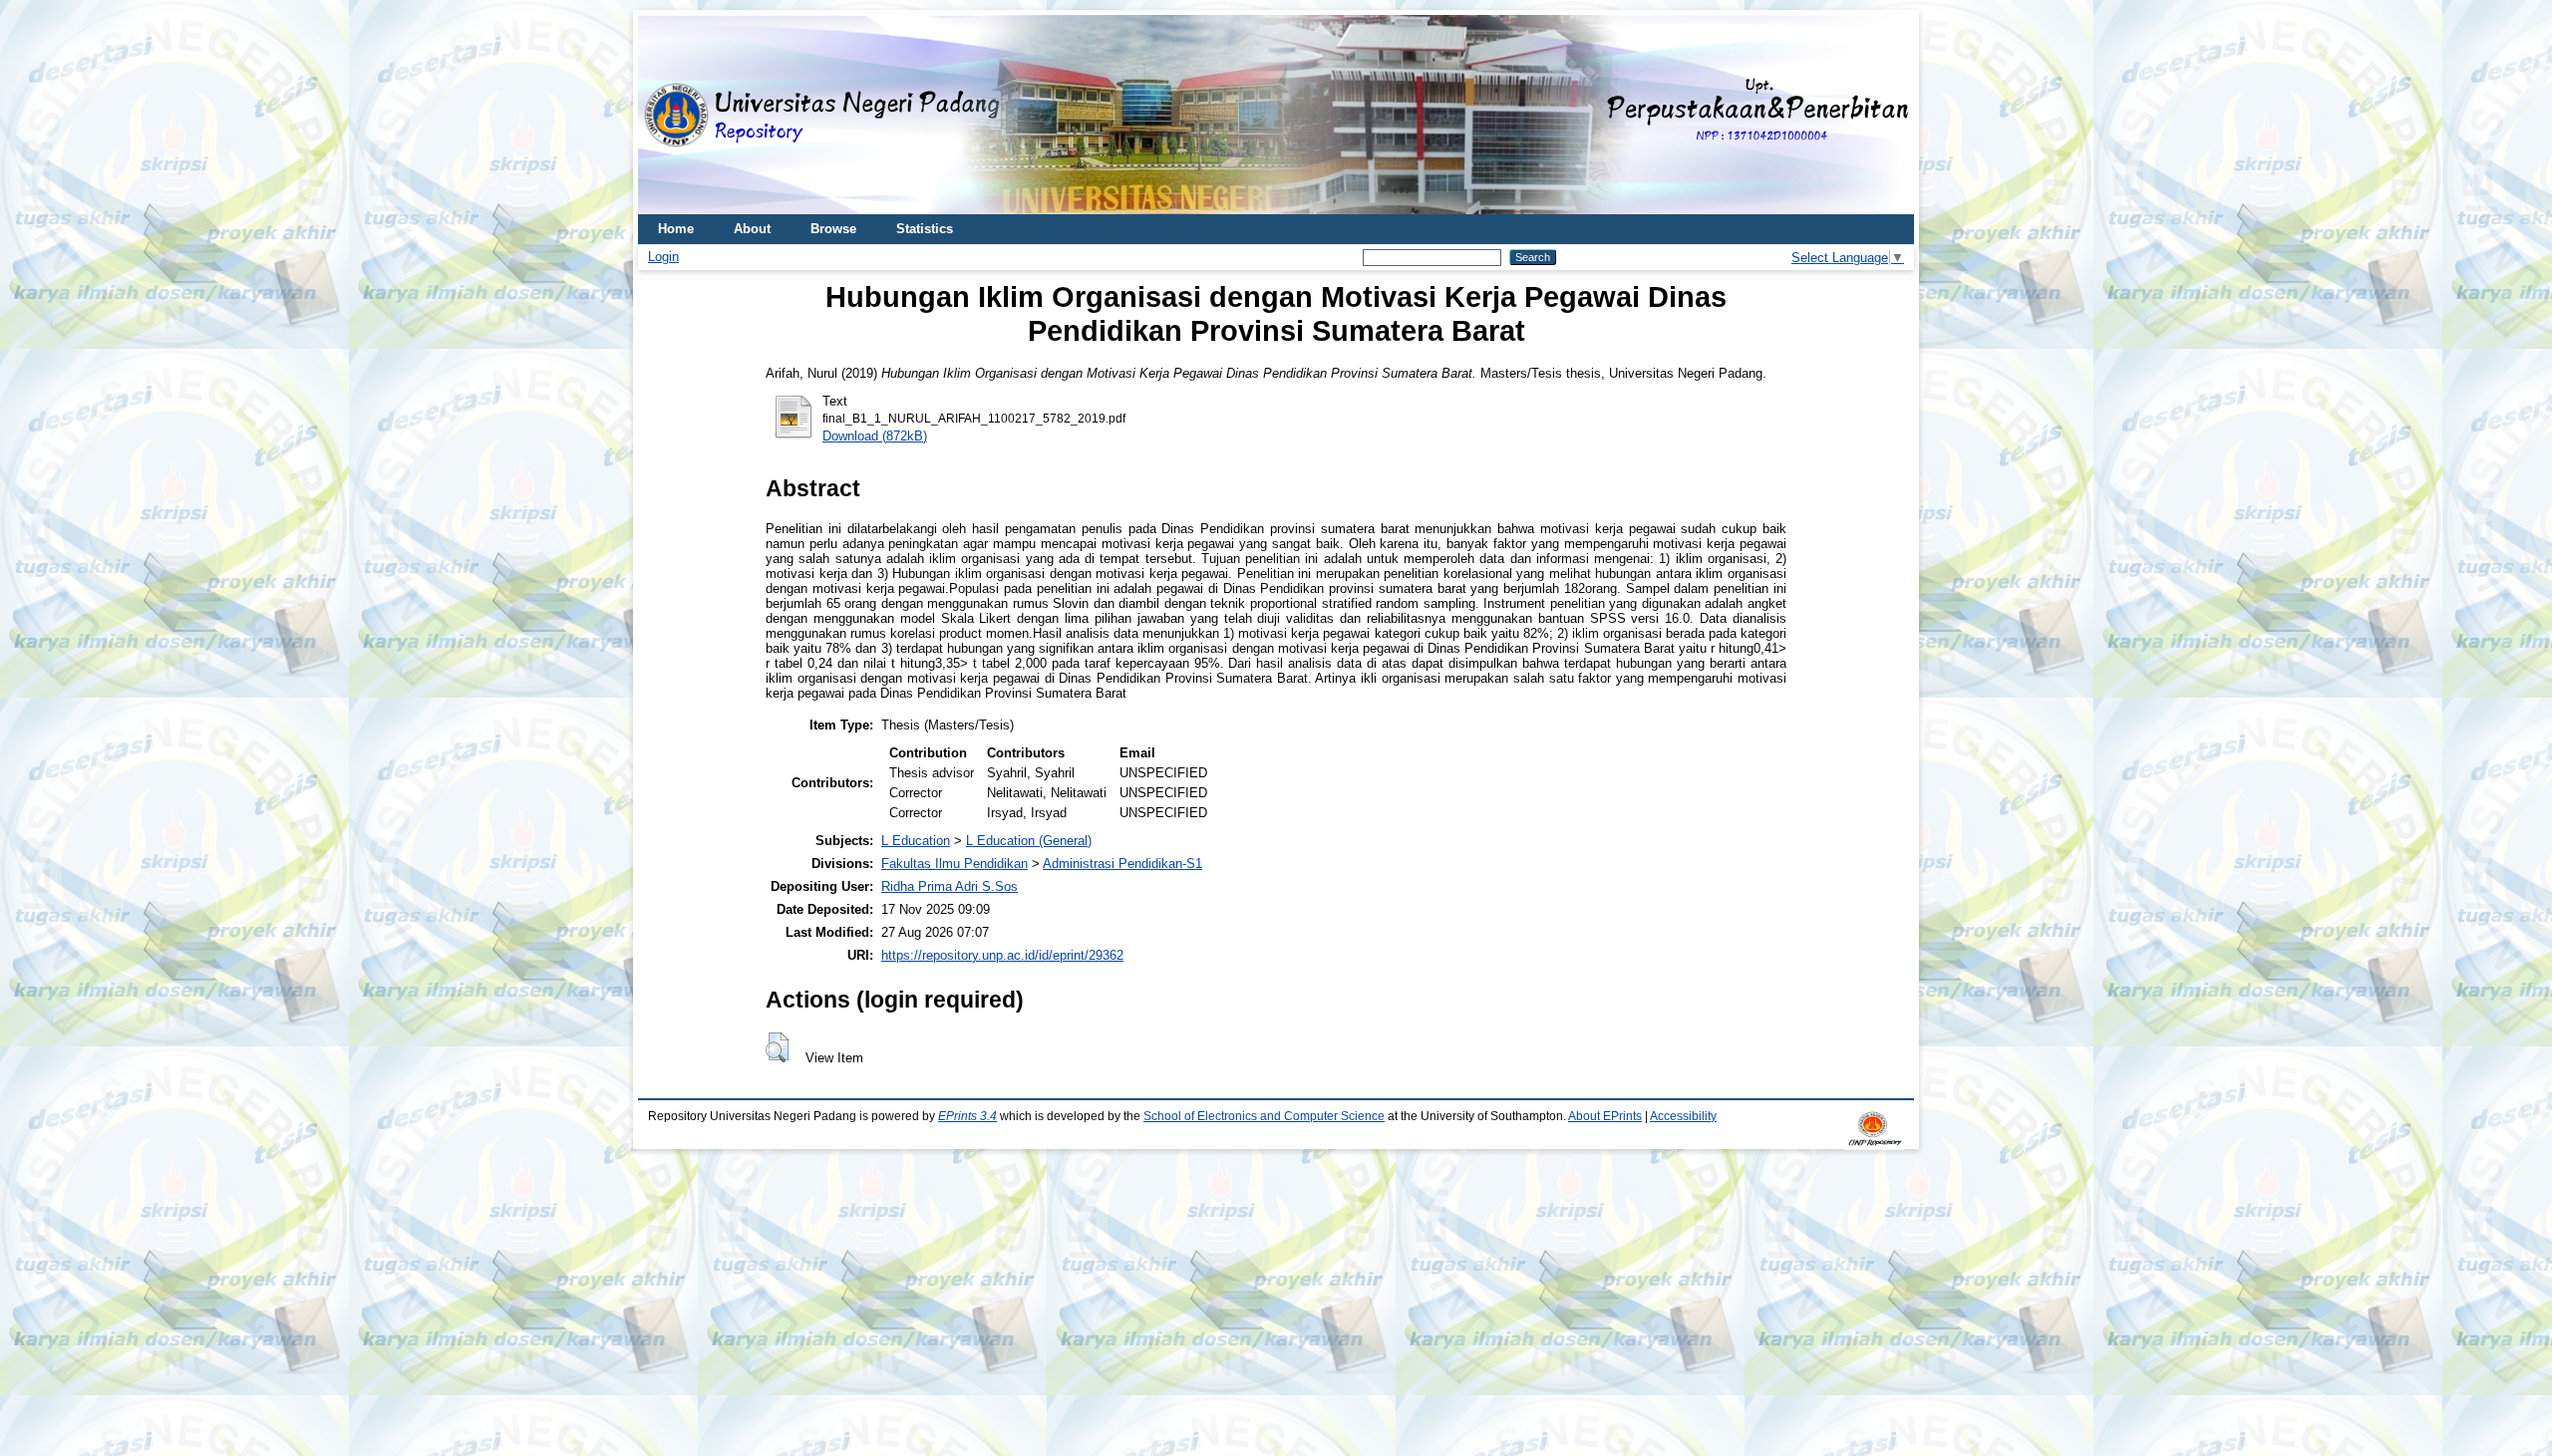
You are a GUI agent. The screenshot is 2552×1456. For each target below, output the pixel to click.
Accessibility (1683, 1116)
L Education (916, 841)
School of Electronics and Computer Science (1264, 1116)
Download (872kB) (875, 436)
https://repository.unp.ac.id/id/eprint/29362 (1002, 955)
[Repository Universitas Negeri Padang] (668, 115)
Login (663, 257)
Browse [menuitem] (833, 229)
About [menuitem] (752, 229)
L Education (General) (1029, 841)
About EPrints (1605, 1116)
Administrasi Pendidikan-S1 (1122, 864)
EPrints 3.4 (967, 1116)
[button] (777, 1047)
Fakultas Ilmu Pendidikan (955, 864)
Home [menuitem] (676, 229)
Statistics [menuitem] (925, 229)
